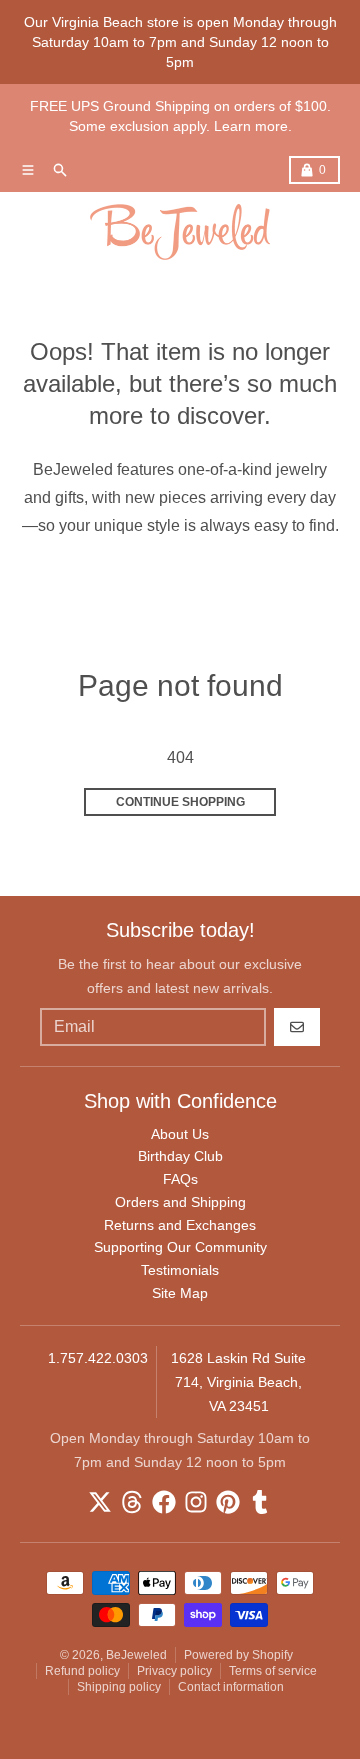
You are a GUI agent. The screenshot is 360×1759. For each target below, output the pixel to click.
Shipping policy (119, 1687)
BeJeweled (136, 1655)
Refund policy (82, 1671)
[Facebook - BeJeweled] (164, 1502)
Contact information (231, 1687)
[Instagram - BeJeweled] (196, 1502)
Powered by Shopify (238, 1655)
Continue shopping (180, 802)
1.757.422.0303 (98, 1358)
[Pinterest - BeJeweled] (228, 1502)
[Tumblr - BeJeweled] (260, 1502)
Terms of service (273, 1671)
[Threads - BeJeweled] (132, 1502)
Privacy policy (174, 1671)
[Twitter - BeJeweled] (100, 1502)
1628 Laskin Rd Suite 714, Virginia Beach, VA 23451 (238, 1382)
